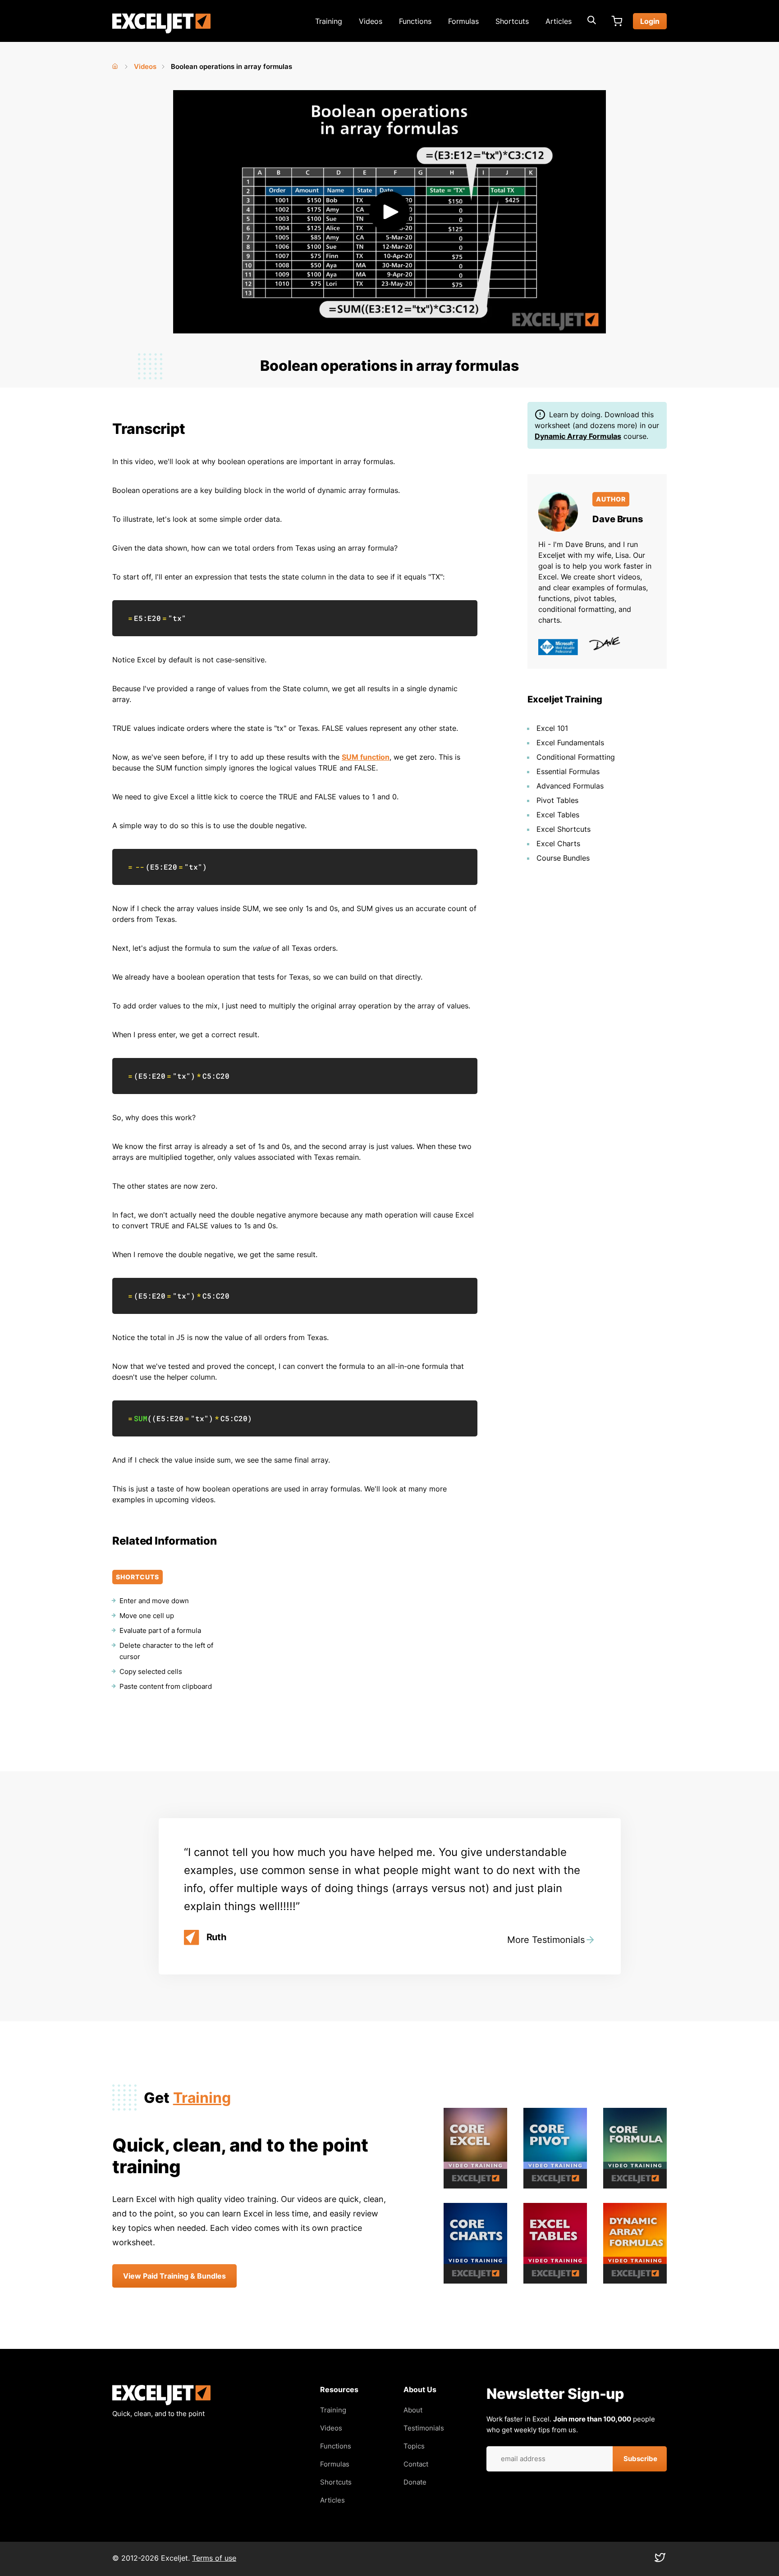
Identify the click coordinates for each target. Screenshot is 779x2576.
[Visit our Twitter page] (660, 2560)
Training (329, 21)
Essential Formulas (568, 771)
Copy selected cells (151, 1671)
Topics (414, 2446)
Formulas (463, 21)
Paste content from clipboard (166, 1686)
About (413, 2410)
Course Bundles (563, 858)
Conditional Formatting (576, 757)
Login (650, 21)
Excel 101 (552, 728)
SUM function (366, 757)
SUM (141, 1418)
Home (116, 64)
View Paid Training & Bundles (174, 2276)
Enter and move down (154, 1601)
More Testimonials (546, 1940)
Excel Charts (558, 843)
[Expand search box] (591, 21)
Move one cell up (147, 1616)
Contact (416, 2464)
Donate (415, 2482)
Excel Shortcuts (564, 829)
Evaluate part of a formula (160, 1630)
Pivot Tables (557, 800)
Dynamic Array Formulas (578, 436)
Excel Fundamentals (570, 743)
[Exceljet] (161, 2403)
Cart (617, 21)
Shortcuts (512, 21)
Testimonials (424, 2428)
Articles (559, 21)
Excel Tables (558, 815)
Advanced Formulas (570, 786)
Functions (415, 21)
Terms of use (214, 2558)
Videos (371, 21)
